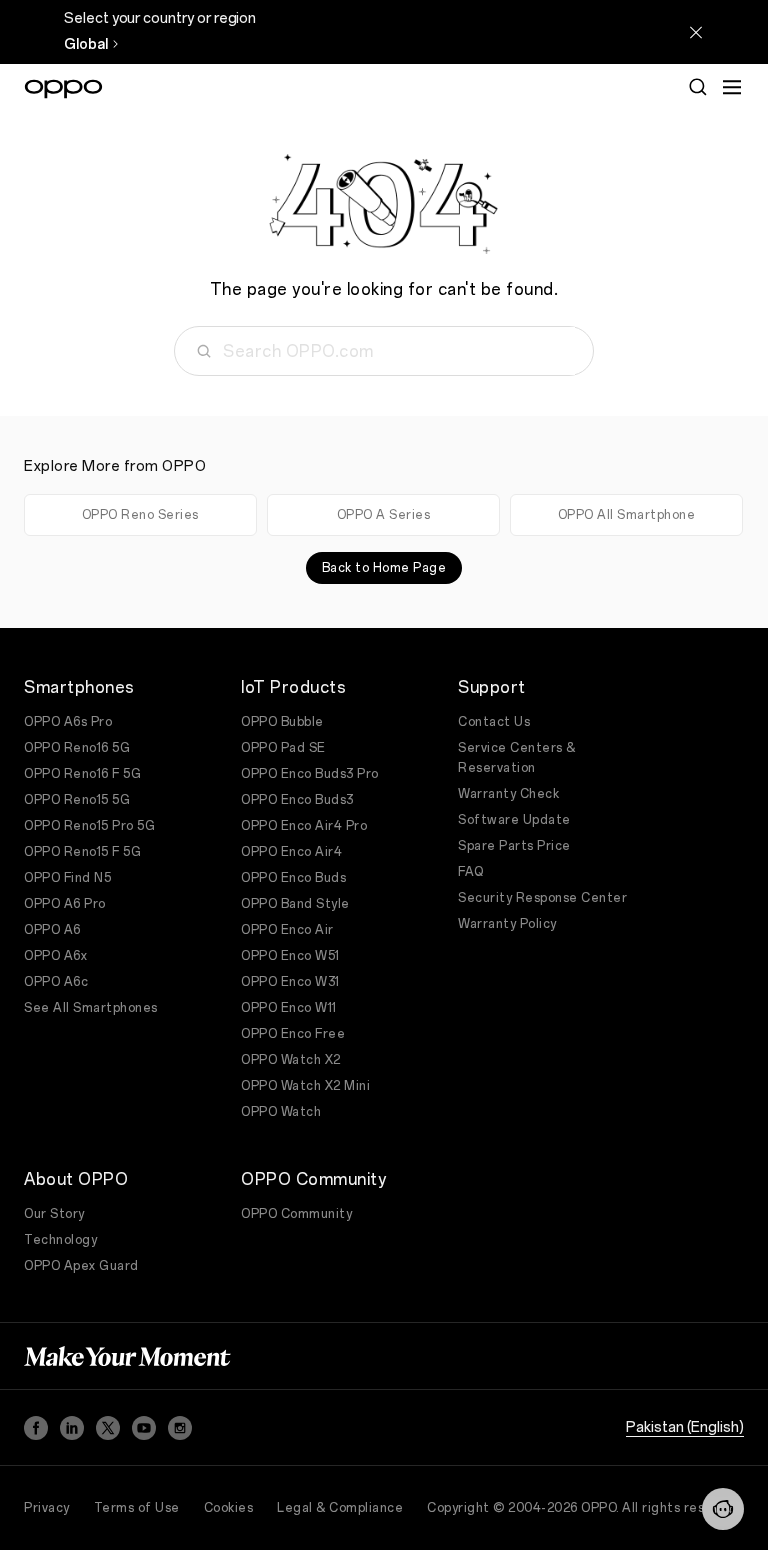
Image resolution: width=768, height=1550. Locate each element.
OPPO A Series (384, 515)
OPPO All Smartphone (627, 515)
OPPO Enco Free (293, 1034)
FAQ (471, 872)
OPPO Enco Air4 (291, 852)
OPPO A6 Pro (65, 904)
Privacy (47, 1508)
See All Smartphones (91, 1008)
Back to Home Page (384, 568)
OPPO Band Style (295, 904)
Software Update (514, 820)
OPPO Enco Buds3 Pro (310, 774)
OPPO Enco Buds (293, 878)
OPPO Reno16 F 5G (82, 774)
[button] (723, 1509)
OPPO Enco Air (287, 930)
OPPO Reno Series (140, 515)
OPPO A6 (52, 930)
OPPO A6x (55, 956)
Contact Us (494, 722)
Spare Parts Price (514, 846)
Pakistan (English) (685, 1427)
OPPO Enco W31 (290, 982)
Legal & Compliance (340, 1508)
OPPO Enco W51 (290, 956)
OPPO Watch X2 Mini (305, 1086)
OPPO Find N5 (67, 878)
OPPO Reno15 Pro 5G (89, 826)
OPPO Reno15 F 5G (82, 852)
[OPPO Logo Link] (63, 89)
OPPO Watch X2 (291, 1060)
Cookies (229, 1508)
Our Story (54, 1214)
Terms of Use (137, 1508)
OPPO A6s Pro (68, 722)
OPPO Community (296, 1214)
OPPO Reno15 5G (77, 800)
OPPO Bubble (282, 722)
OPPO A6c (56, 982)
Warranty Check (508, 794)
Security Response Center (542, 898)
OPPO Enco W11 (289, 1008)
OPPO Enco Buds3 (297, 800)
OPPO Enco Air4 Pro (304, 826)
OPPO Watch (281, 1112)
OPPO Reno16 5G (77, 748)
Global (86, 44)
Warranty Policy (507, 924)
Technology (60, 1240)
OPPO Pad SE (283, 748)
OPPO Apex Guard (81, 1266)
